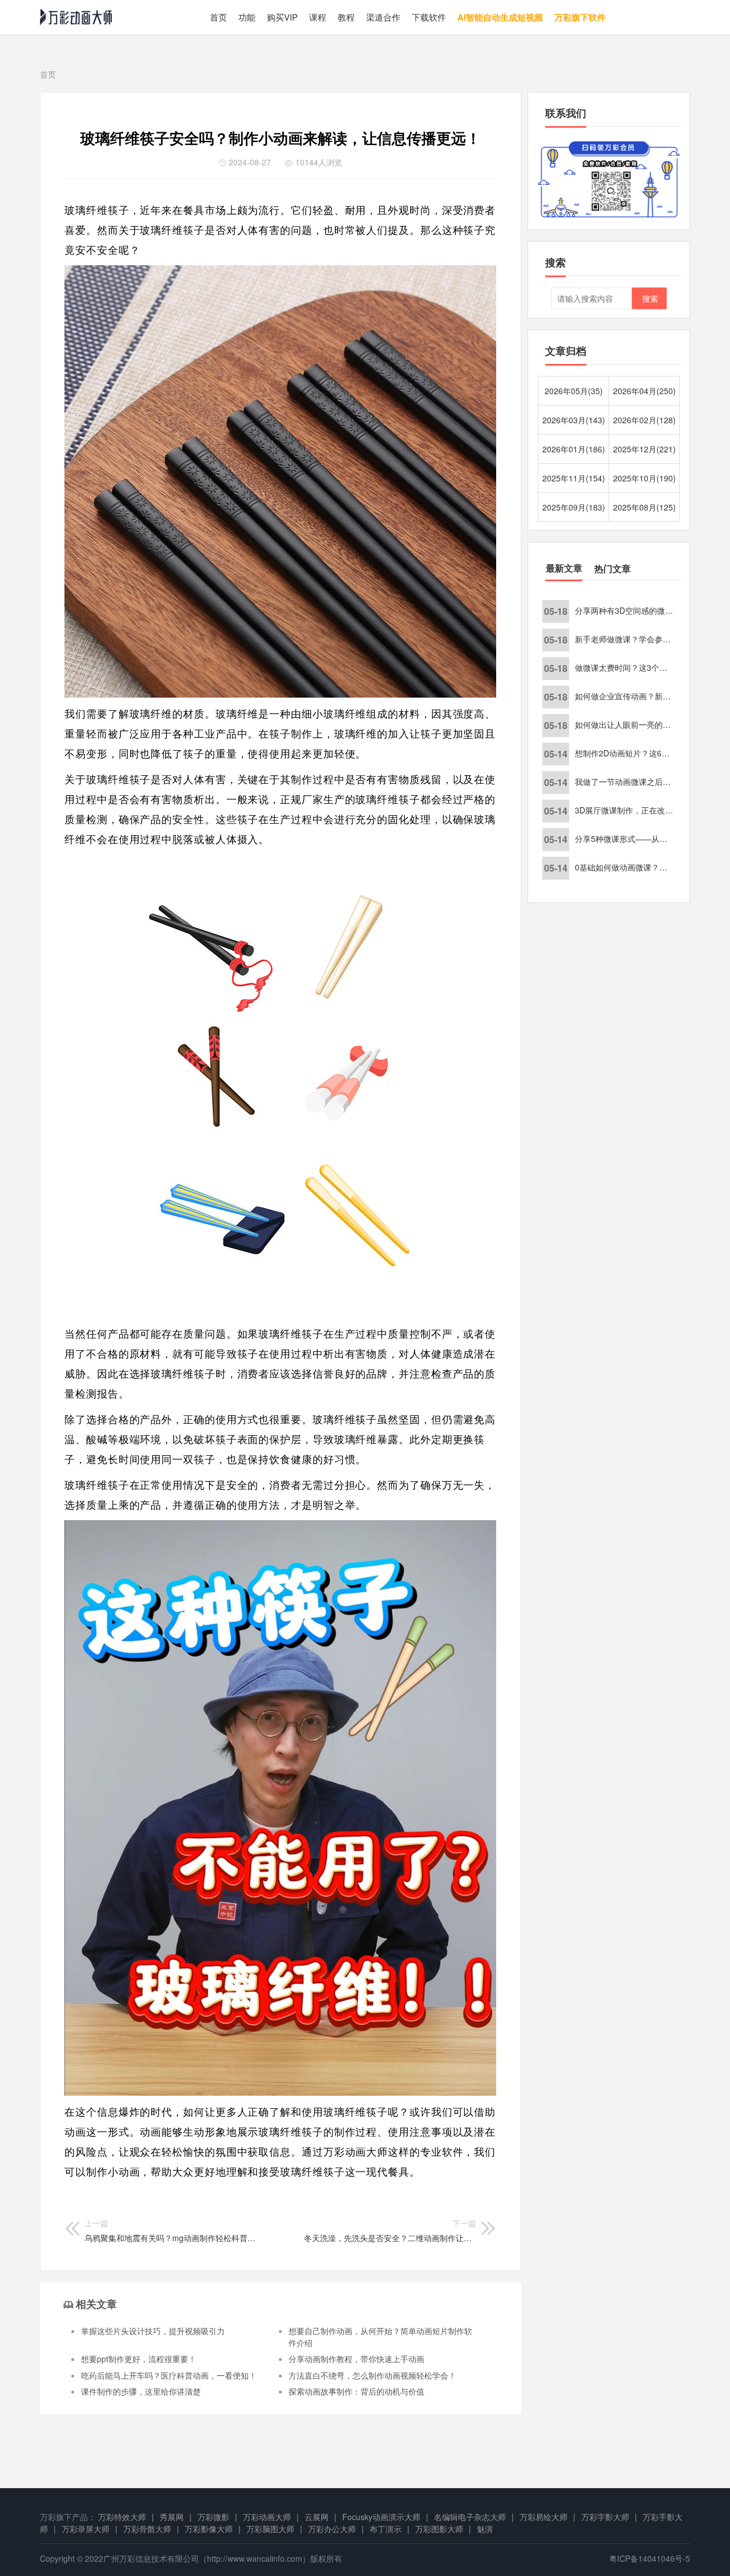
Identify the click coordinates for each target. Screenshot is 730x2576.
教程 (346, 17)
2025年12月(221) (644, 449)
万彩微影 (213, 2517)
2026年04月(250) (644, 391)
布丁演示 (386, 2529)
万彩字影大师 (605, 2517)
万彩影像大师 (209, 2529)
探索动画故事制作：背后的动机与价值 (356, 2391)
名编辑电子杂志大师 (470, 2517)
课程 (318, 17)
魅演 (485, 2529)
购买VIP (282, 17)
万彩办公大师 (332, 2529)
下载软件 (429, 17)
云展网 (317, 2517)
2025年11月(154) (574, 478)
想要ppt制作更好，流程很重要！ (139, 2359)
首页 (218, 17)
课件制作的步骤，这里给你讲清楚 (141, 2391)
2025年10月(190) (644, 478)
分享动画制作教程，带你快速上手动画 (356, 2359)
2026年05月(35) (574, 391)
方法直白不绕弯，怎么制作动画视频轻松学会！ (372, 2375)
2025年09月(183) (574, 507)
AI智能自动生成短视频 (500, 17)
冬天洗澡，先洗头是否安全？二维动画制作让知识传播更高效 (390, 2230)
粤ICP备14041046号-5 (650, 2558)
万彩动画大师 (267, 2517)
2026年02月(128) (644, 420)
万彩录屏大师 (86, 2529)
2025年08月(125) (644, 507)
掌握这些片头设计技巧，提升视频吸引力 (153, 2331)
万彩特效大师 (122, 2517)
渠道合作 (383, 17)
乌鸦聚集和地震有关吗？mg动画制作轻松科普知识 (171, 2230)
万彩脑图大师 (270, 2529)
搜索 (650, 298)
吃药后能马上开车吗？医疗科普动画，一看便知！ (169, 2375)
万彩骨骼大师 (147, 2529)
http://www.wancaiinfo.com (255, 2558)
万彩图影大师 (439, 2529)
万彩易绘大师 (544, 2517)
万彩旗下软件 (580, 17)
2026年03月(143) (574, 420)
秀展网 (172, 2517)
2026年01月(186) (574, 449)
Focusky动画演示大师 (381, 2517)
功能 (247, 17)
